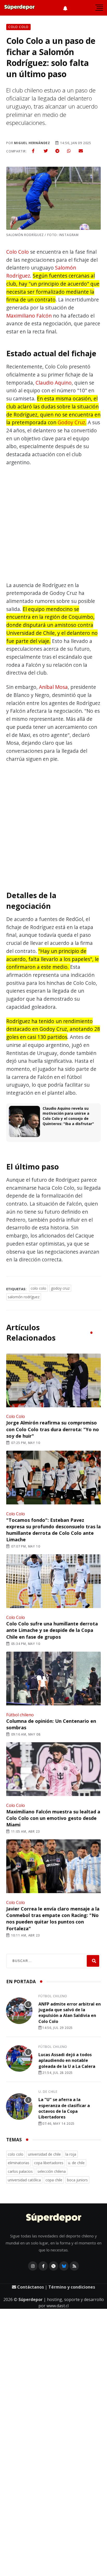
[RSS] (74, 2266)
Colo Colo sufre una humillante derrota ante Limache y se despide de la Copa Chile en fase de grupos (52, 1630)
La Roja (71, 2154)
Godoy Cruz (71, 422)
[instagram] (33, 2266)
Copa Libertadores (49, 2163)
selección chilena (52, 2171)
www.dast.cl (58, 2306)
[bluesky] (64, 2266)
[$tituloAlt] (19, 2012)
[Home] (54, 2218)
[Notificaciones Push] (65, 8)
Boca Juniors (77, 2180)
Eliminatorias (19, 2163)
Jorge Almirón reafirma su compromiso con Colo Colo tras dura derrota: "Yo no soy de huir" (53, 1429)
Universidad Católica (24, 2180)
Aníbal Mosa (53, 687)
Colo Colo (18, 252)
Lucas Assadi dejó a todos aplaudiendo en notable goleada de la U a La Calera (67, 2060)
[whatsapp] (69, 151)
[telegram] (57, 151)
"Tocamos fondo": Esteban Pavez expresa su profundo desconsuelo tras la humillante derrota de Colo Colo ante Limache (53, 1530)
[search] (93, 1961)
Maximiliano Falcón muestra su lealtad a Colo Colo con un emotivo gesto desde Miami (53, 1818)
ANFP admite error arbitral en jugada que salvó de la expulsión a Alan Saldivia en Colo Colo (70, 2013)
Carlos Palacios (20, 2171)
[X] (53, 2266)
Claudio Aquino (54, 383)
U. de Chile (48, 2092)
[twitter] (46, 151)
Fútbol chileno (20, 1715)
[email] (81, 151)
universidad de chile (44, 2154)
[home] (19, 8)
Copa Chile (54, 2180)
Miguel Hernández (32, 143)
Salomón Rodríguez (24, 1297)
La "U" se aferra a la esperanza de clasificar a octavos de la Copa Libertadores (64, 2108)
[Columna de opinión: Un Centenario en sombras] (53, 1679)
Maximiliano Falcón (29, 316)
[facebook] (33, 151)
